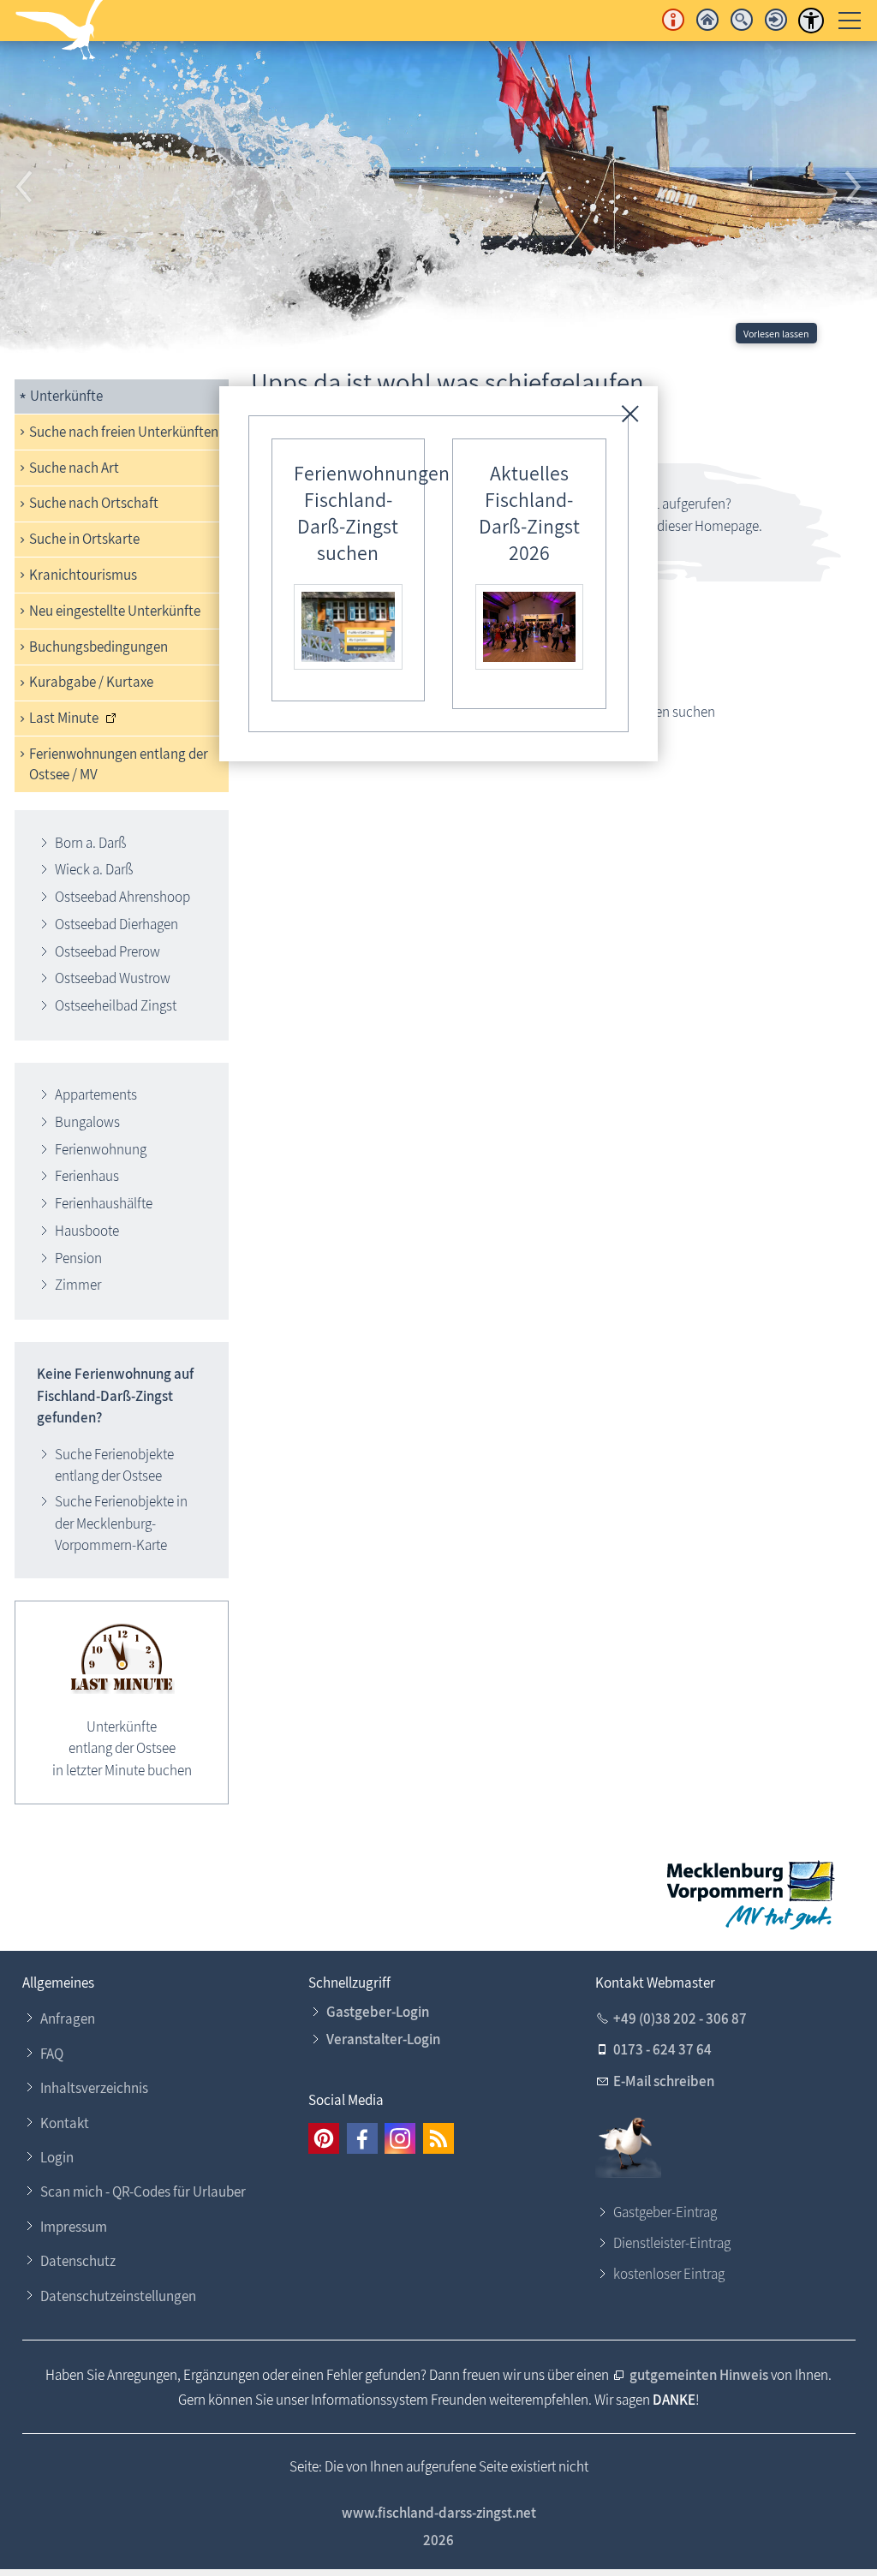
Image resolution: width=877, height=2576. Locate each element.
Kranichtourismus (83, 575)
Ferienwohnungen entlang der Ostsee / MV (119, 764)
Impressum (74, 2227)
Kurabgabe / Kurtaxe (91, 682)
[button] (26, 188)
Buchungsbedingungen (98, 647)
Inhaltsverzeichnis (94, 2088)
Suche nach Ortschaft (94, 503)
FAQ (52, 2054)
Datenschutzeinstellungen (118, 2296)
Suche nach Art (74, 468)
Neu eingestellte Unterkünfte (115, 611)
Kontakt (65, 2123)
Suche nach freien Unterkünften (124, 432)
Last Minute (64, 718)
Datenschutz (78, 2261)
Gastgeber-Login (378, 2012)
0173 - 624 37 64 (662, 2049)
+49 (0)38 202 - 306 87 (680, 2018)
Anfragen (68, 2018)
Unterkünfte (66, 396)
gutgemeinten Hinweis (699, 2375)
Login (57, 2157)
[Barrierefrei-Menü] (811, 21)
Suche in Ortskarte (84, 539)
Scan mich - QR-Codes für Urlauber (143, 2191)
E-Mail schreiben (664, 2081)
